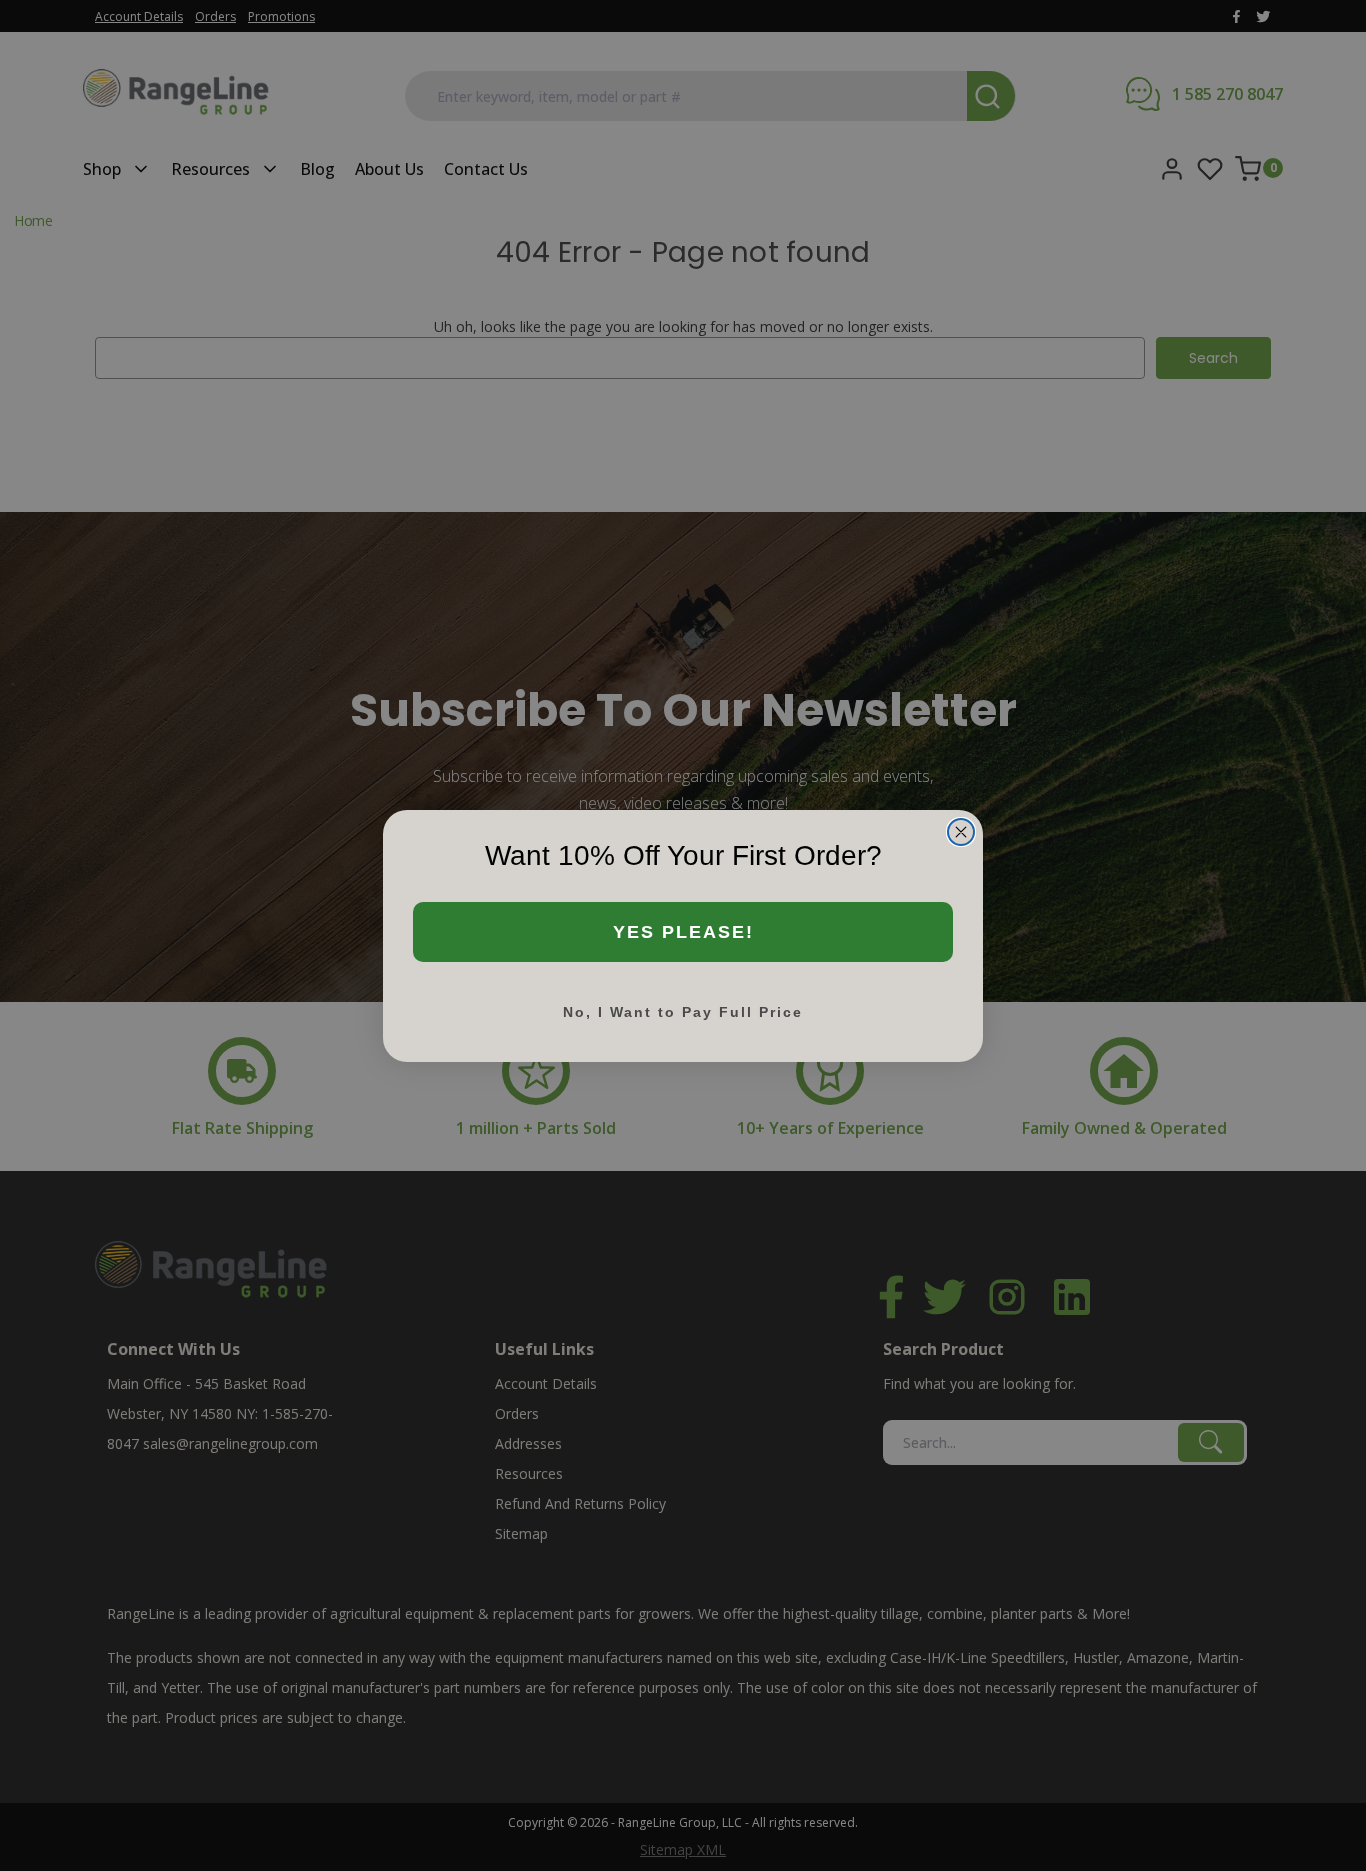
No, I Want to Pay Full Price (683, 1012)
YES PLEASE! (683, 932)
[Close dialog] (961, 832)
